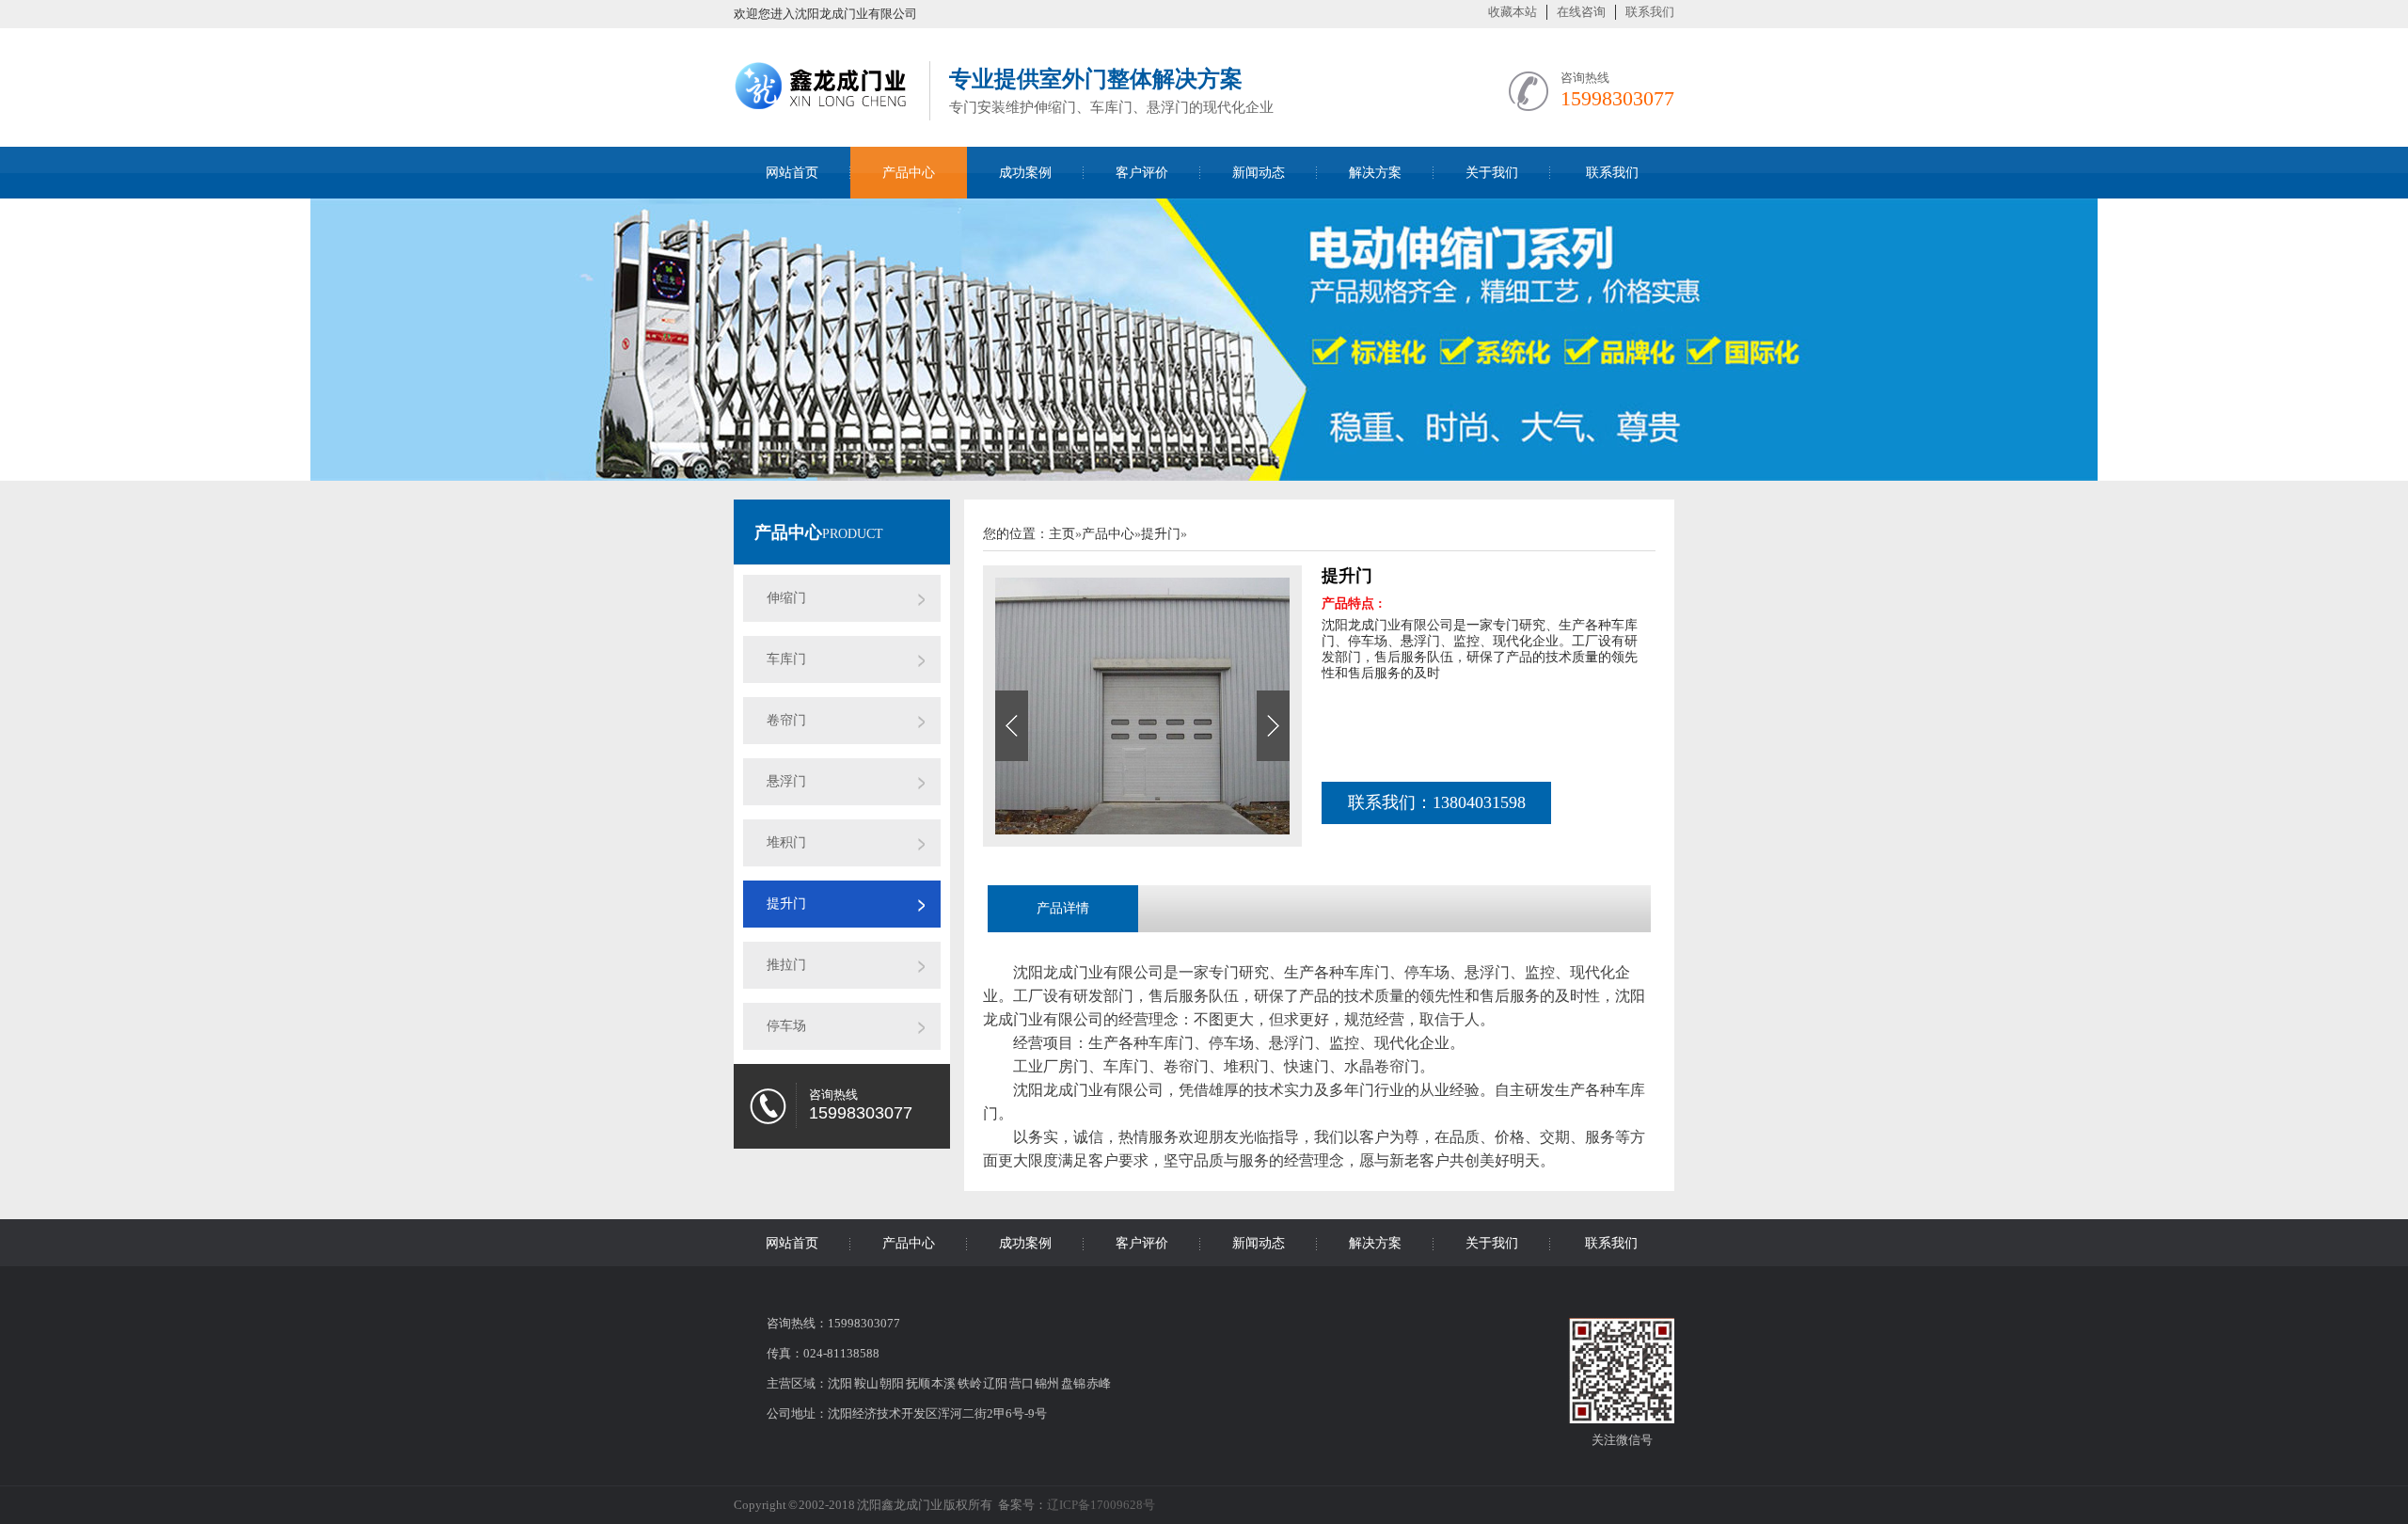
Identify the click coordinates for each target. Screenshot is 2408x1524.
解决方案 (1375, 173)
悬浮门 (786, 781)
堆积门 (786, 842)
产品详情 (1063, 908)
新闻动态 (1259, 173)
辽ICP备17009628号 (1101, 1505)
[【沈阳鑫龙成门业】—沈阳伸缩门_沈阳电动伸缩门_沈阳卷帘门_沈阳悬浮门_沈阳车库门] (822, 115)
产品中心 (909, 173)
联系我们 (1650, 12)
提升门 (786, 904)
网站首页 (792, 173)
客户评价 (1142, 173)
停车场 (786, 1026)
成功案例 (1025, 173)
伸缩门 (786, 598)
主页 (1062, 534)
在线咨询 (1581, 12)
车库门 (786, 659)
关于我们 (1492, 173)
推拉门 (786, 965)
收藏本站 (1513, 12)
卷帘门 (786, 720)
